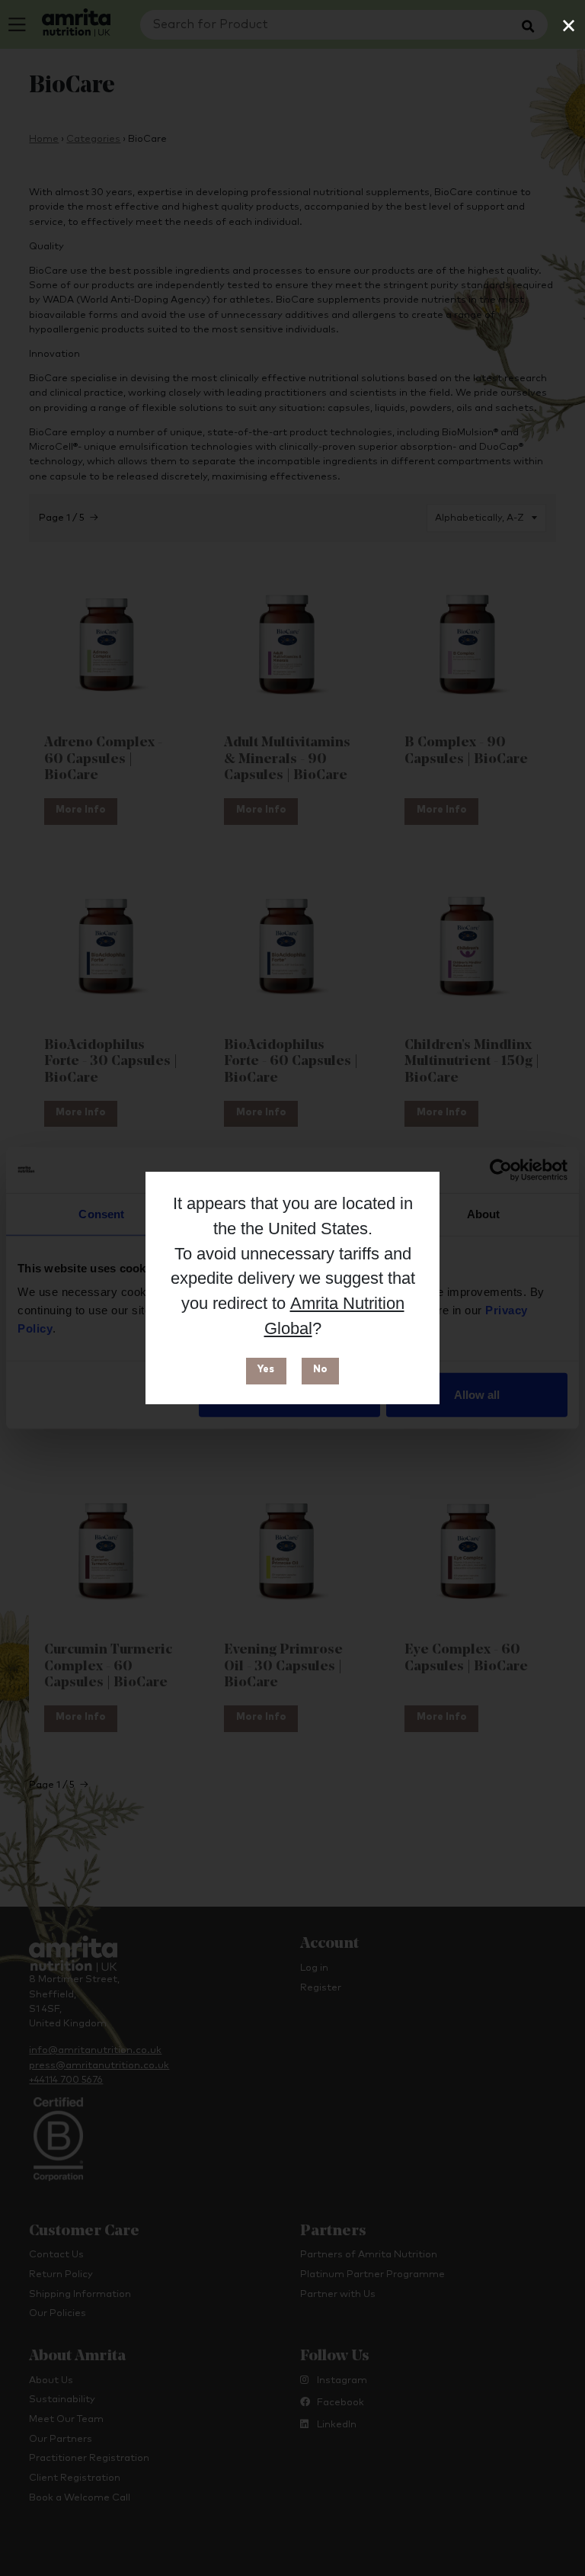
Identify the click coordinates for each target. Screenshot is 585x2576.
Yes (266, 1370)
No (320, 1370)
